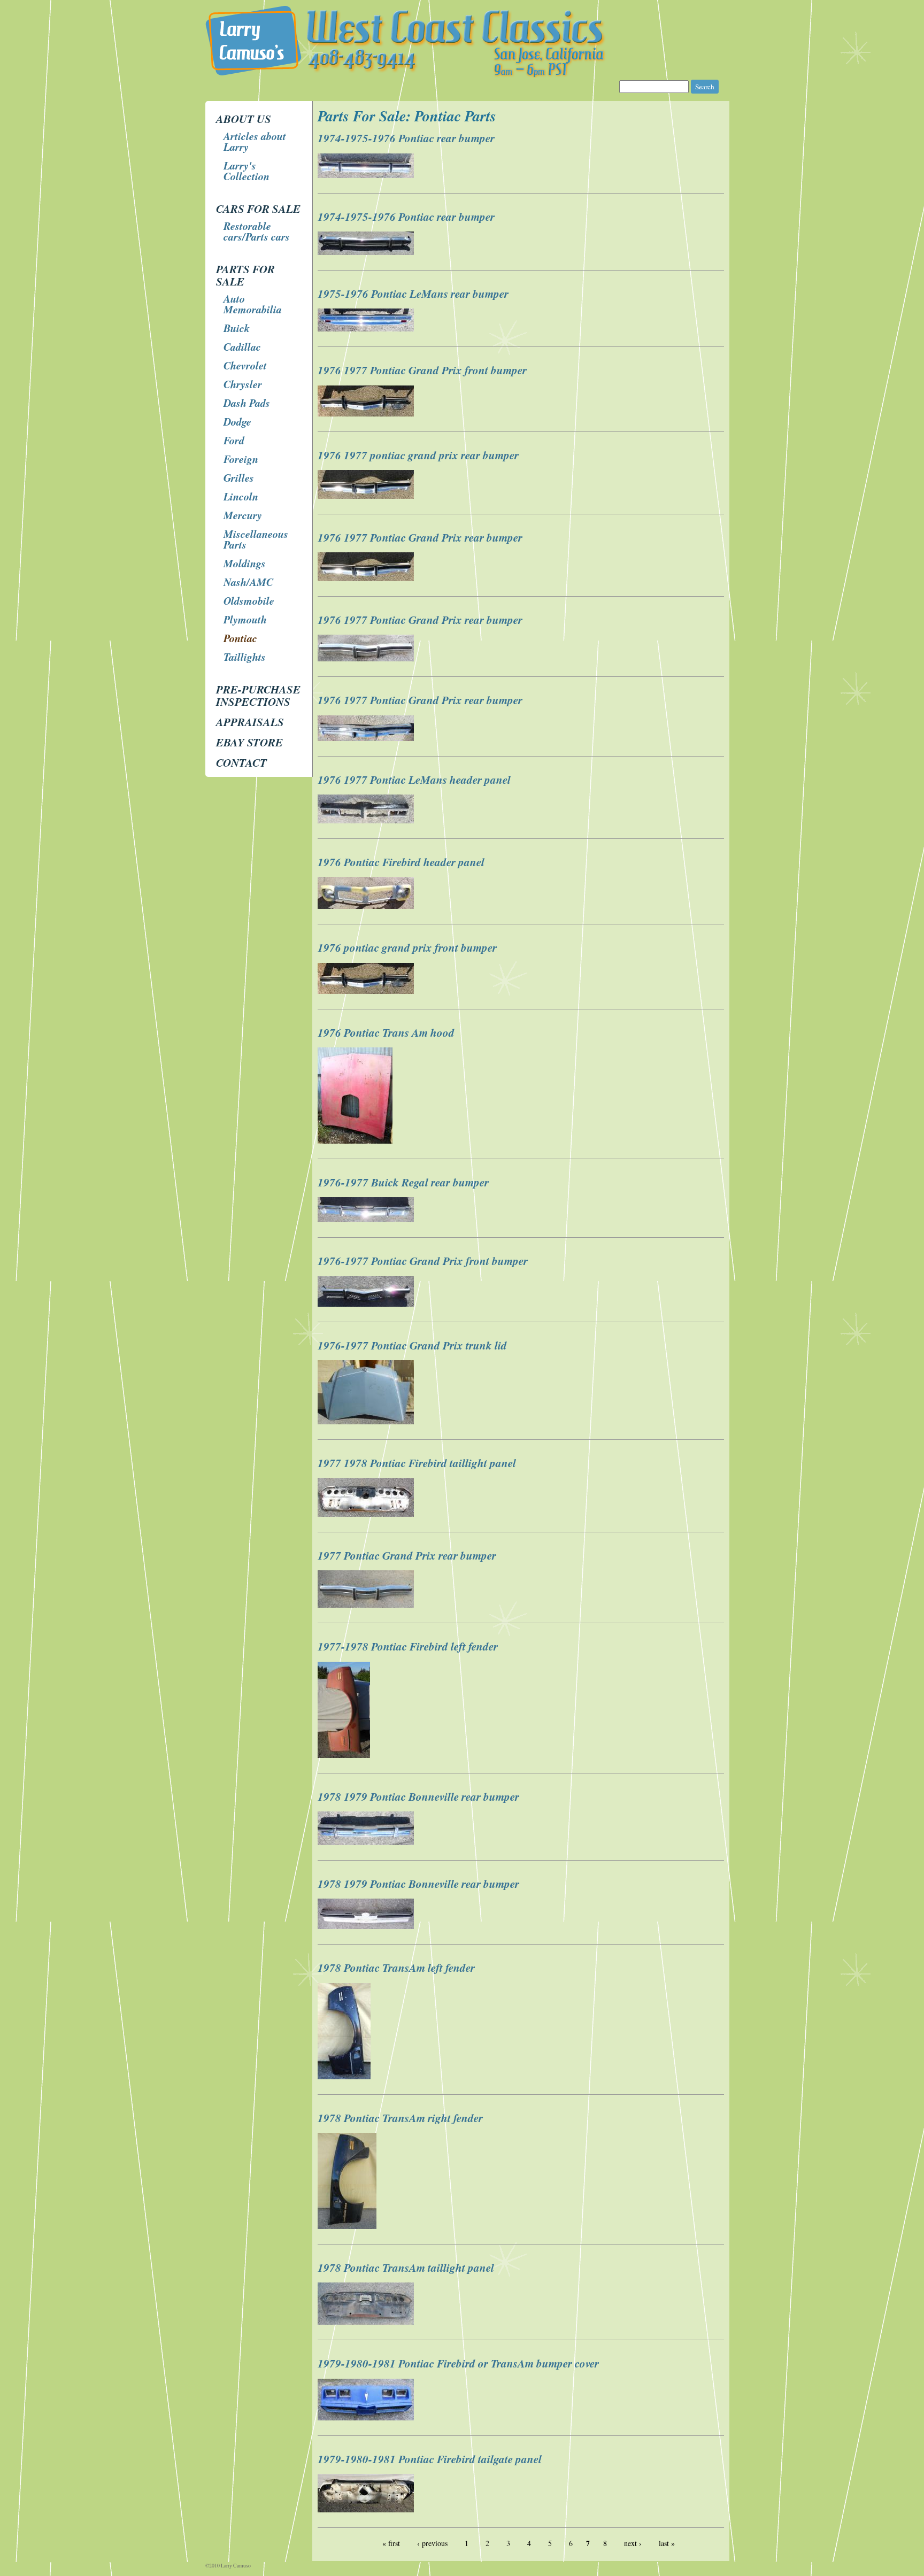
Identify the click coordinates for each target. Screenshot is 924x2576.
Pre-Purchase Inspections (258, 695)
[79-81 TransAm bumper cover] (367, 2417)
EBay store (249, 742)
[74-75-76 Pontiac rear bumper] (367, 252)
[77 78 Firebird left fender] (345, 1755)
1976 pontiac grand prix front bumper (407, 947)
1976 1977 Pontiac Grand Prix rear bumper (420, 537)
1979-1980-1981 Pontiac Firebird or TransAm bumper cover (458, 2363)
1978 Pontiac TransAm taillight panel (406, 2268)
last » (667, 2543)
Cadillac (242, 346)
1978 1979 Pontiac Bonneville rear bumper (418, 1796)
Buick (237, 328)
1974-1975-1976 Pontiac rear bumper (406, 138)
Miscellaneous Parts (256, 539)
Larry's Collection (247, 171)
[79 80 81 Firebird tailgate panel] (367, 2509)
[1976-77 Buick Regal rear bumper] (367, 1219)
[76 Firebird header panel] (367, 906)
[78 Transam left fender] (345, 2076)
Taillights (245, 657)
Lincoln (241, 496)
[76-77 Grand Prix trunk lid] (367, 1421)
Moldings (245, 563)
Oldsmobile (249, 600)
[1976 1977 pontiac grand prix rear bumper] (367, 496)
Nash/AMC (248, 582)
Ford (234, 440)
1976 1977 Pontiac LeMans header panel (414, 780)
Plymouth (245, 619)
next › (633, 2543)
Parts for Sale (245, 275)
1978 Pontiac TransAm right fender (400, 2118)
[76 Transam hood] (356, 1141)
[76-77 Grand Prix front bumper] (367, 1304)
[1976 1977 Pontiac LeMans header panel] (367, 820)
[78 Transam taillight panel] (367, 2322)
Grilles (239, 477)
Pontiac (240, 638)
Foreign (241, 459)
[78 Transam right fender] (348, 2226)
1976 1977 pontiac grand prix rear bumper (418, 455)
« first (391, 2543)
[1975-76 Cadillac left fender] (367, 329)
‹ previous (432, 2543)
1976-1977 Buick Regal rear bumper (403, 1182)
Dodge (237, 421)
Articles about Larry (255, 141)
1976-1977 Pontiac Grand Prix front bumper (423, 1261)
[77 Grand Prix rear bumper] (367, 1605)
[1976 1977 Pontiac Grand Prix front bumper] (367, 414)
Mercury (243, 515)
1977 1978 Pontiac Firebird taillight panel (417, 1463)
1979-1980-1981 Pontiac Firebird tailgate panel (430, 2459)
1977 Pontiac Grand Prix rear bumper (407, 1555)
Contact (241, 762)
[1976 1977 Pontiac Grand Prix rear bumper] (367, 578)
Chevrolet (245, 365)
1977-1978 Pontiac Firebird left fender (408, 1646)
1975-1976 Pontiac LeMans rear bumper (413, 294)
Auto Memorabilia (253, 304)
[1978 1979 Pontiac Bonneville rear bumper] (367, 1842)
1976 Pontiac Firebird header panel (401, 862)
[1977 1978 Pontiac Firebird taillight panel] (367, 1514)
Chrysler (243, 384)
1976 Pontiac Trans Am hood (386, 1032)
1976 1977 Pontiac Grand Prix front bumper (422, 370)
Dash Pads (247, 403)
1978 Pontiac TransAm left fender (396, 1968)
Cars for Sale (258, 209)
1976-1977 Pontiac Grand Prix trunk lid (412, 1345)
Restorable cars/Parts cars (257, 231)
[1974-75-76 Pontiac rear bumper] (367, 175)
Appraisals (250, 722)
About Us (244, 119)
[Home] (462, 75)
